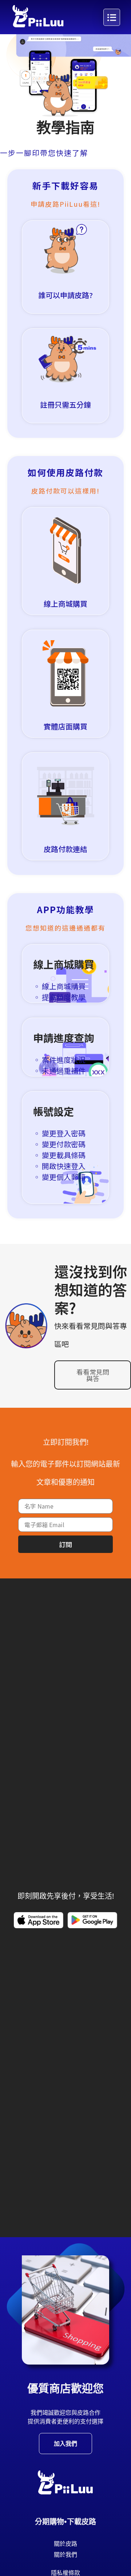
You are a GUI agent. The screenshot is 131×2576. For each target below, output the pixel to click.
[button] (54, 992)
